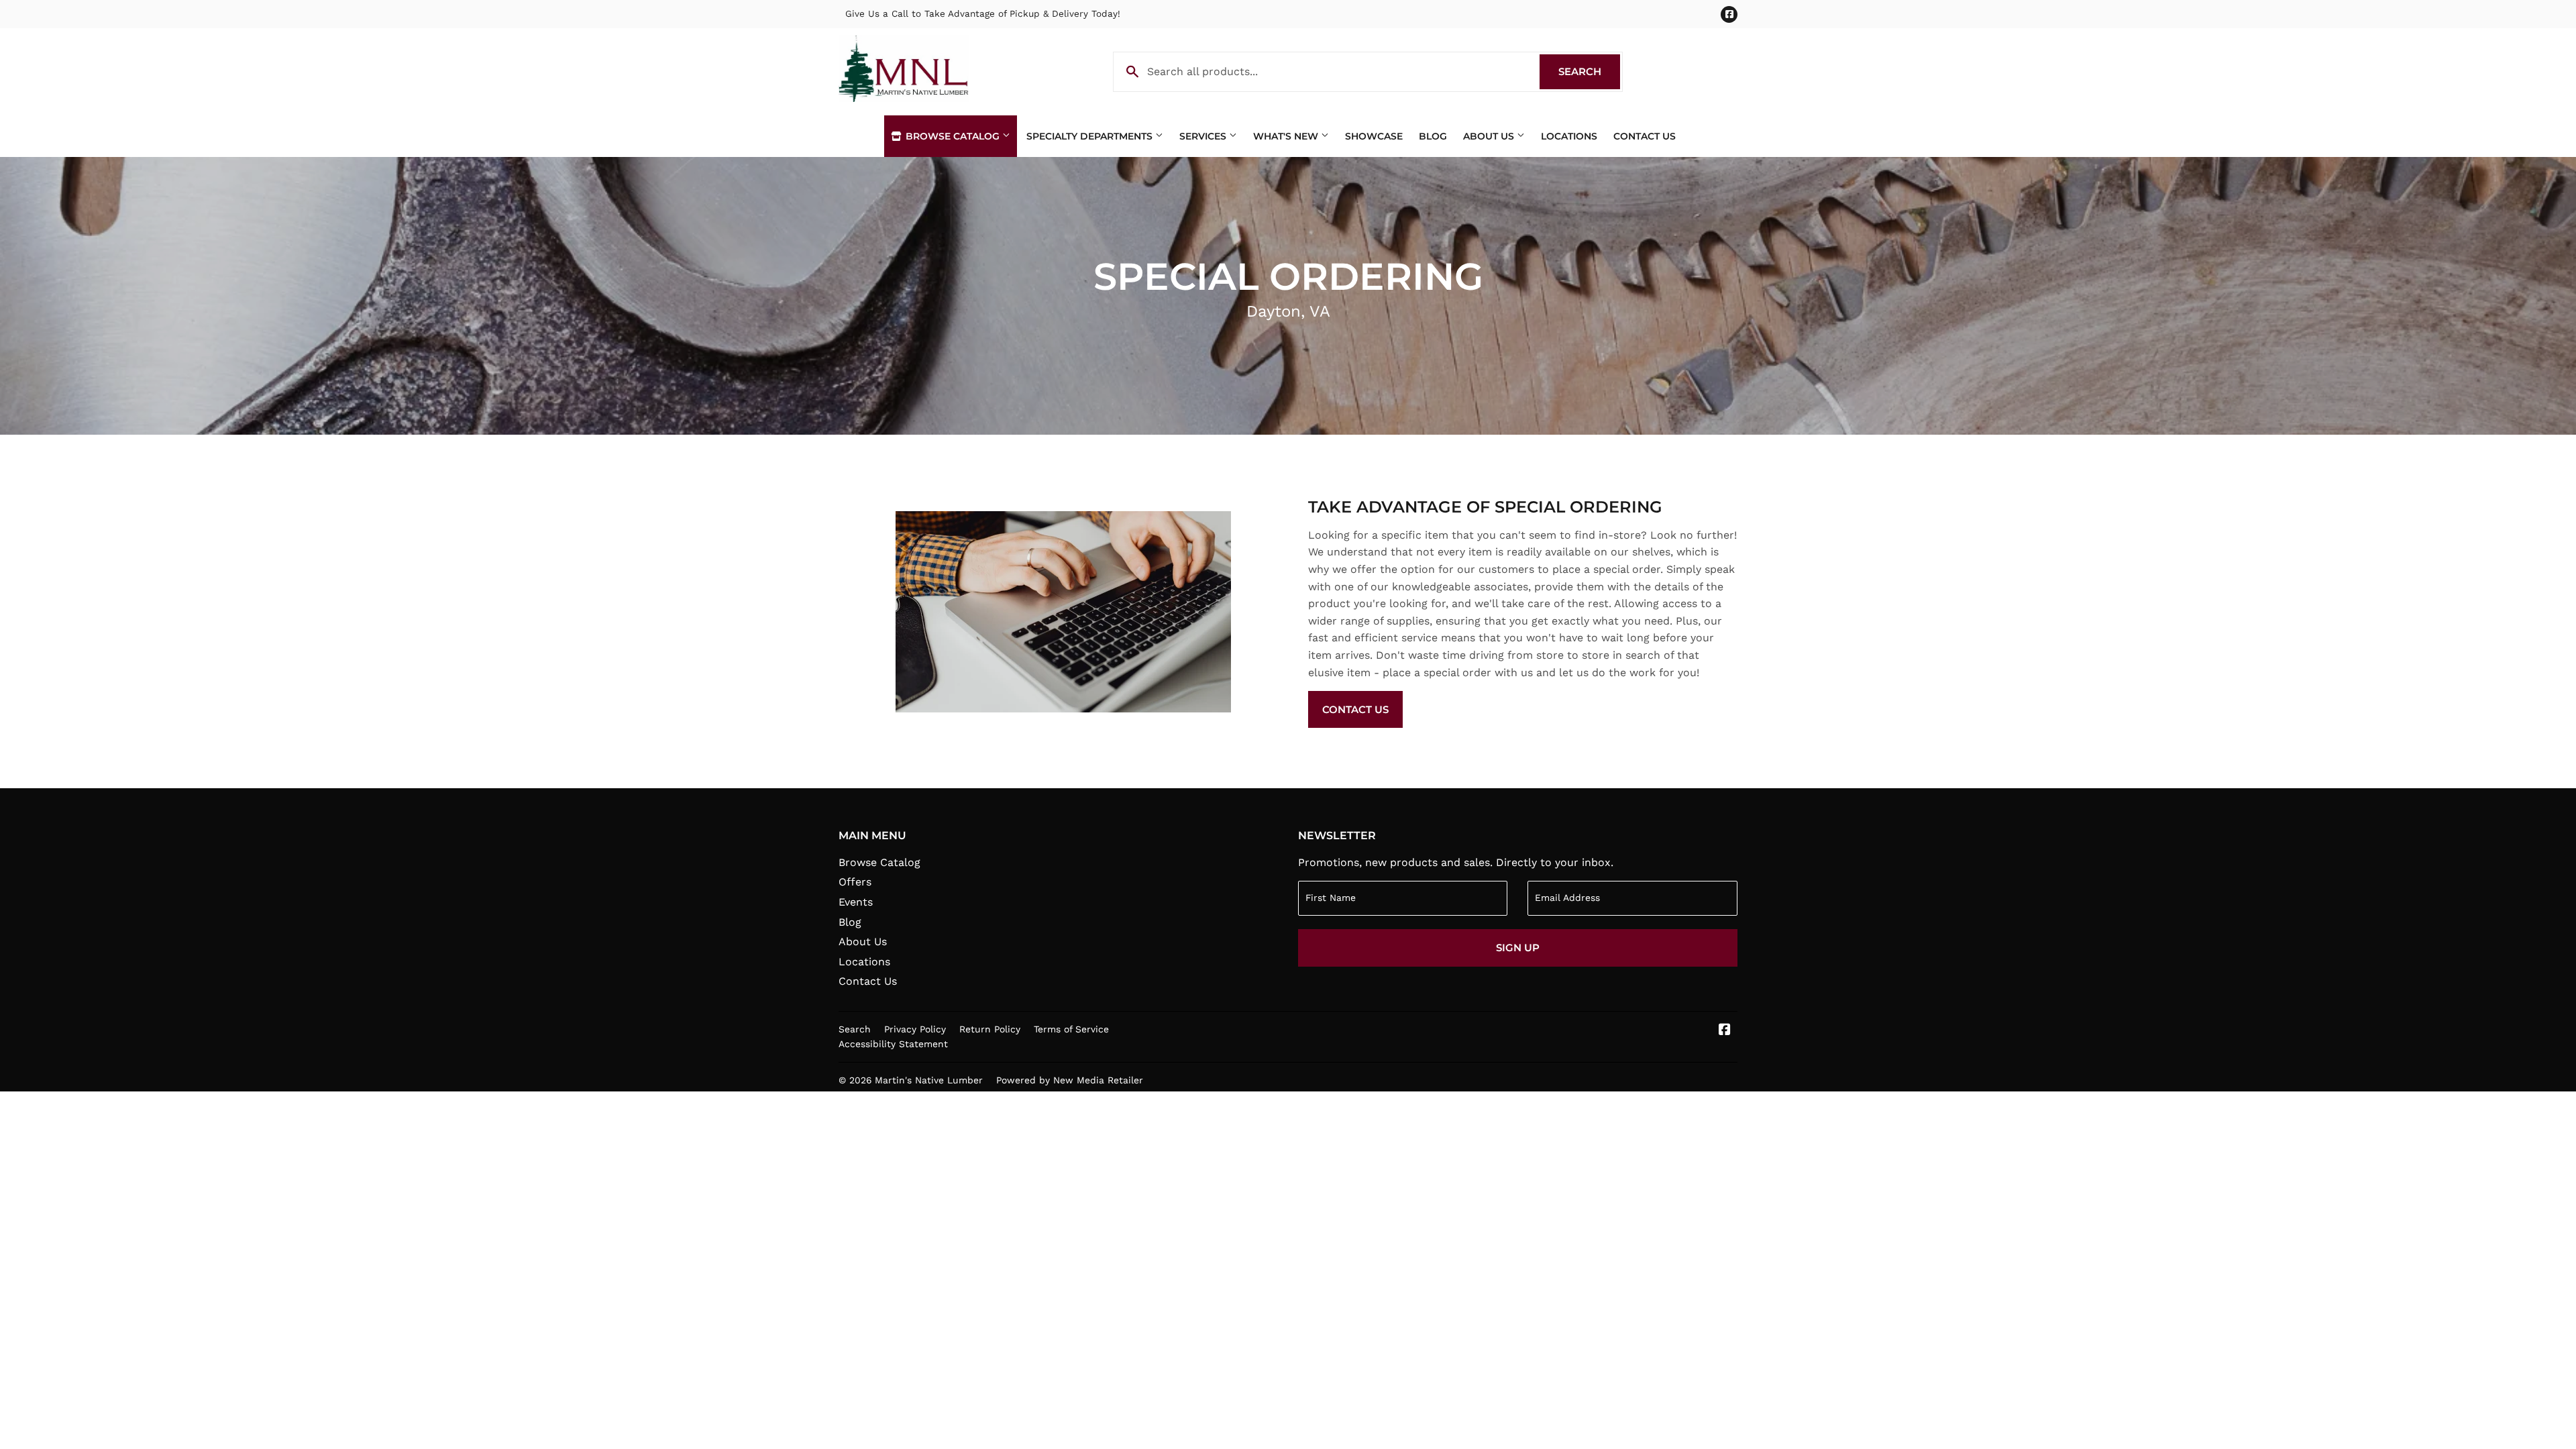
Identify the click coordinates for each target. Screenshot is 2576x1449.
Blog (1433, 136)
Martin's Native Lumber (929, 1080)
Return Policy (990, 1029)
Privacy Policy (915, 1029)
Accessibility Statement (893, 1044)
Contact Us (1645, 136)
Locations (1569, 136)
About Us (1490, 136)
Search (1589, 71)
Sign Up (1518, 948)
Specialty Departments (1091, 136)
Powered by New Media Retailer (1070, 1080)
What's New (1287, 136)
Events (856, 902)
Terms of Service (1071, 1029)
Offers (855, 882)
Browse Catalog (953, 136)
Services (1204, 136)
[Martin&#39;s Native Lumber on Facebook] (1725, 1031)
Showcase (1374, 136)
